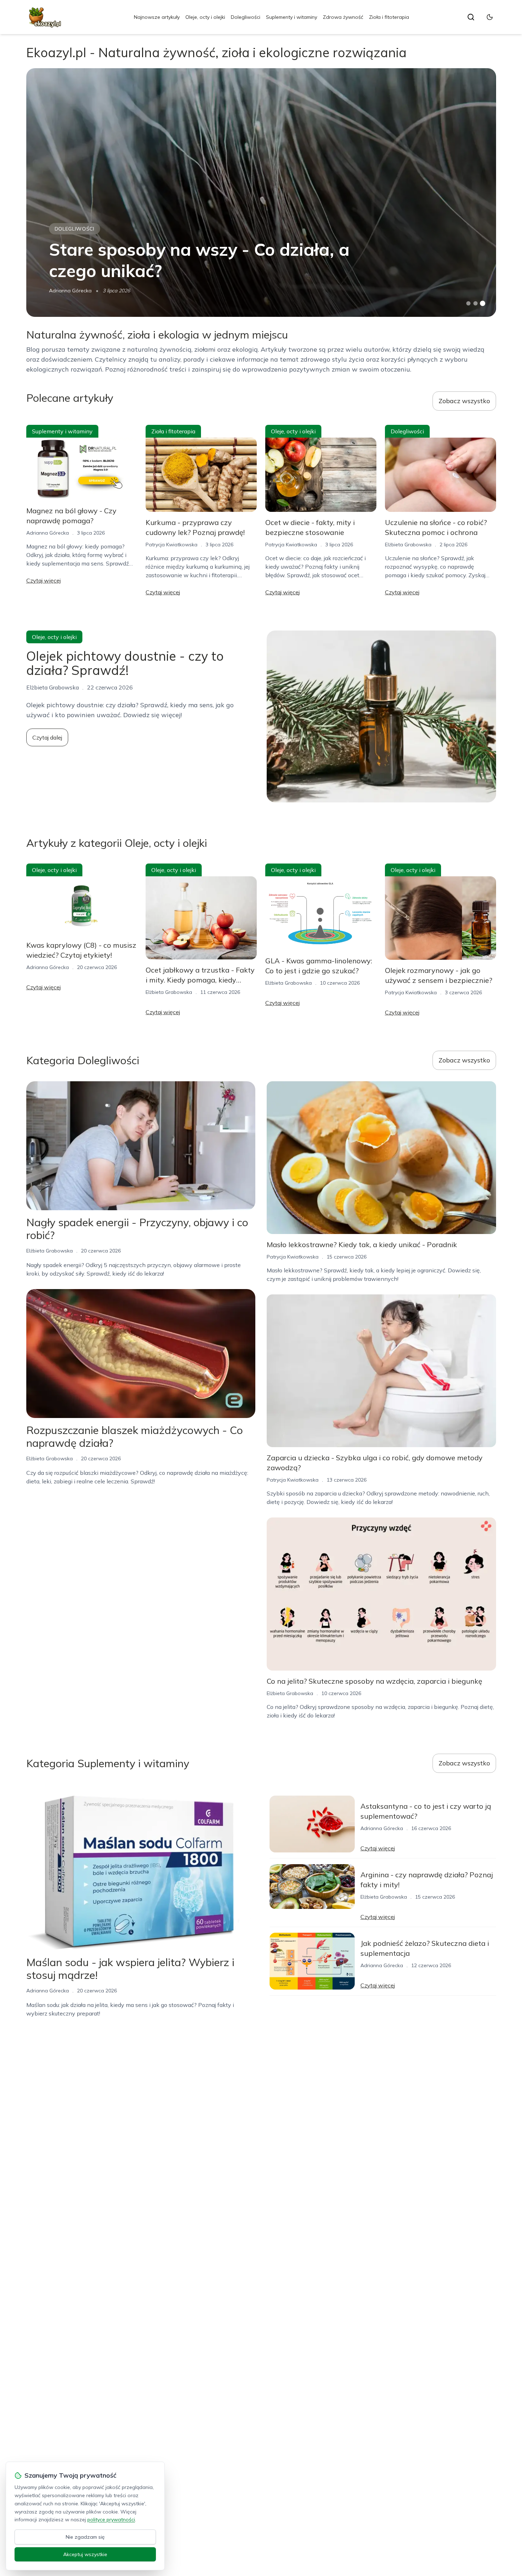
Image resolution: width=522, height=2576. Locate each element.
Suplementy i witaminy (292, 17)
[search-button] (471, 17)
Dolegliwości (246, 17)
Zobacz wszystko (464, 401)
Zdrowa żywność (343, 17)
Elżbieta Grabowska (408, 545)
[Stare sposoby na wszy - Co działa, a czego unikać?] (261, 193)
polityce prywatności (111, 2520)
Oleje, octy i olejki (205, 17)
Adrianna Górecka (70, 291)
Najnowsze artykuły (157, 17)
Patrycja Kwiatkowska (172, 545)
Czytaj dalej (47, 737)
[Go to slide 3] (482, 304)
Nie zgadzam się (85, 2537)
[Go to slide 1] (468, 303)
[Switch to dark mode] (490, 17)
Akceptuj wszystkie (85, 2554)
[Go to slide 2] (475, 303)
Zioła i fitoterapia (389, 17)
